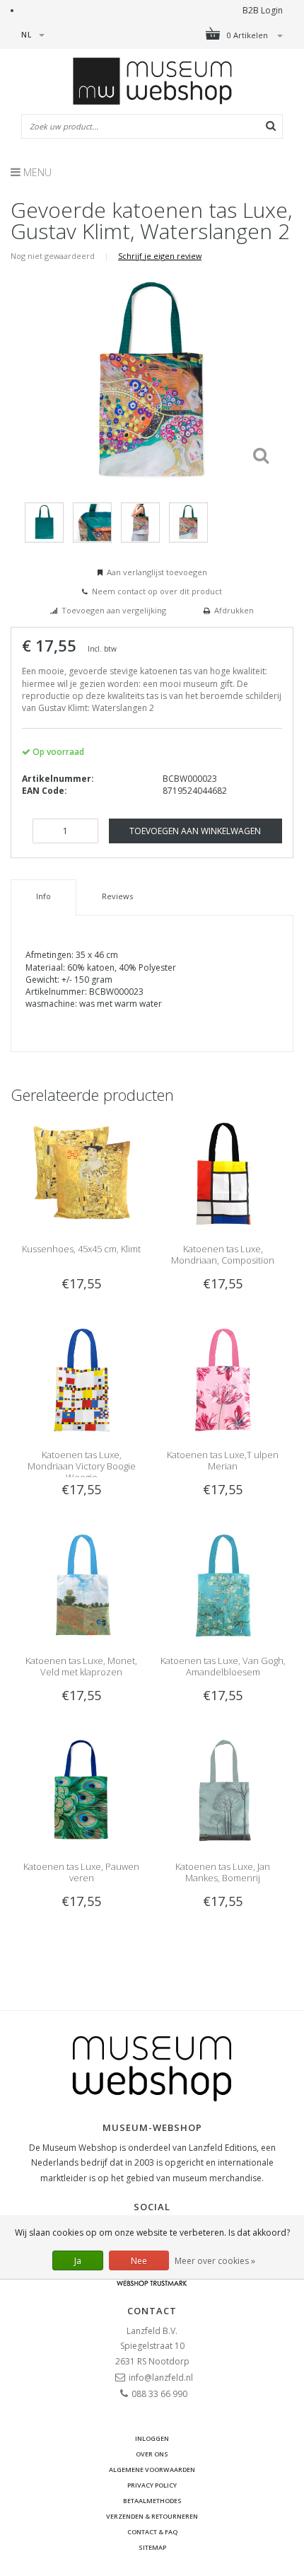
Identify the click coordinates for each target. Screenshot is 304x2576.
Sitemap (152, 2547)
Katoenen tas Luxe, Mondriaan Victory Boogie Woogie (82, 1466)
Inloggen (152, 2438)
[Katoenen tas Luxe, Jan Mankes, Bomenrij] (223, 1790)
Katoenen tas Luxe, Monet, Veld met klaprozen (81, 1666)
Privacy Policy (152, 2485)
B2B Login (263, 10)
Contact (152, 2311)
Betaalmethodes (152, 2501)
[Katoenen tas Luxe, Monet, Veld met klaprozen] (81, 1584)
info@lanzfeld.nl (161, 2378)
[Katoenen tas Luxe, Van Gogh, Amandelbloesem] (223, 1584)
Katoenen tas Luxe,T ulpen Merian (223, 1460)
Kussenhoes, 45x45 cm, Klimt (81, 1249)
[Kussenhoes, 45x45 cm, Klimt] (81, 1173)
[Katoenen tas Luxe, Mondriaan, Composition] (223, 1173)
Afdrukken (234, 610)
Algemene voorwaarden (152, 2470)
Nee (139, 2261)
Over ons (152, 2454)
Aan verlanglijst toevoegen (157, 572)
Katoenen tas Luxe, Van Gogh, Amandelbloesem (223, 1666)
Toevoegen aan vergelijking (114, 610)
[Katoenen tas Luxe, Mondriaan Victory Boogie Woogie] (81, 1379)
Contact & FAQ (152, 2532)
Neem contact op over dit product (157, 591)
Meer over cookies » (215, 2261)
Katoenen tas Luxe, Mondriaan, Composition (223, 1254)
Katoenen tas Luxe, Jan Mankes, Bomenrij (223, 1872)
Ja (78, 2261)
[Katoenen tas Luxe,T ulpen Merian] (223, 1379)
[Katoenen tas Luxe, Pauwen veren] (81, 1790)
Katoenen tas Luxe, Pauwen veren (81, 1872)
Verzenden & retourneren (152, 2516)
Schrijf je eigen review (160, 256)
